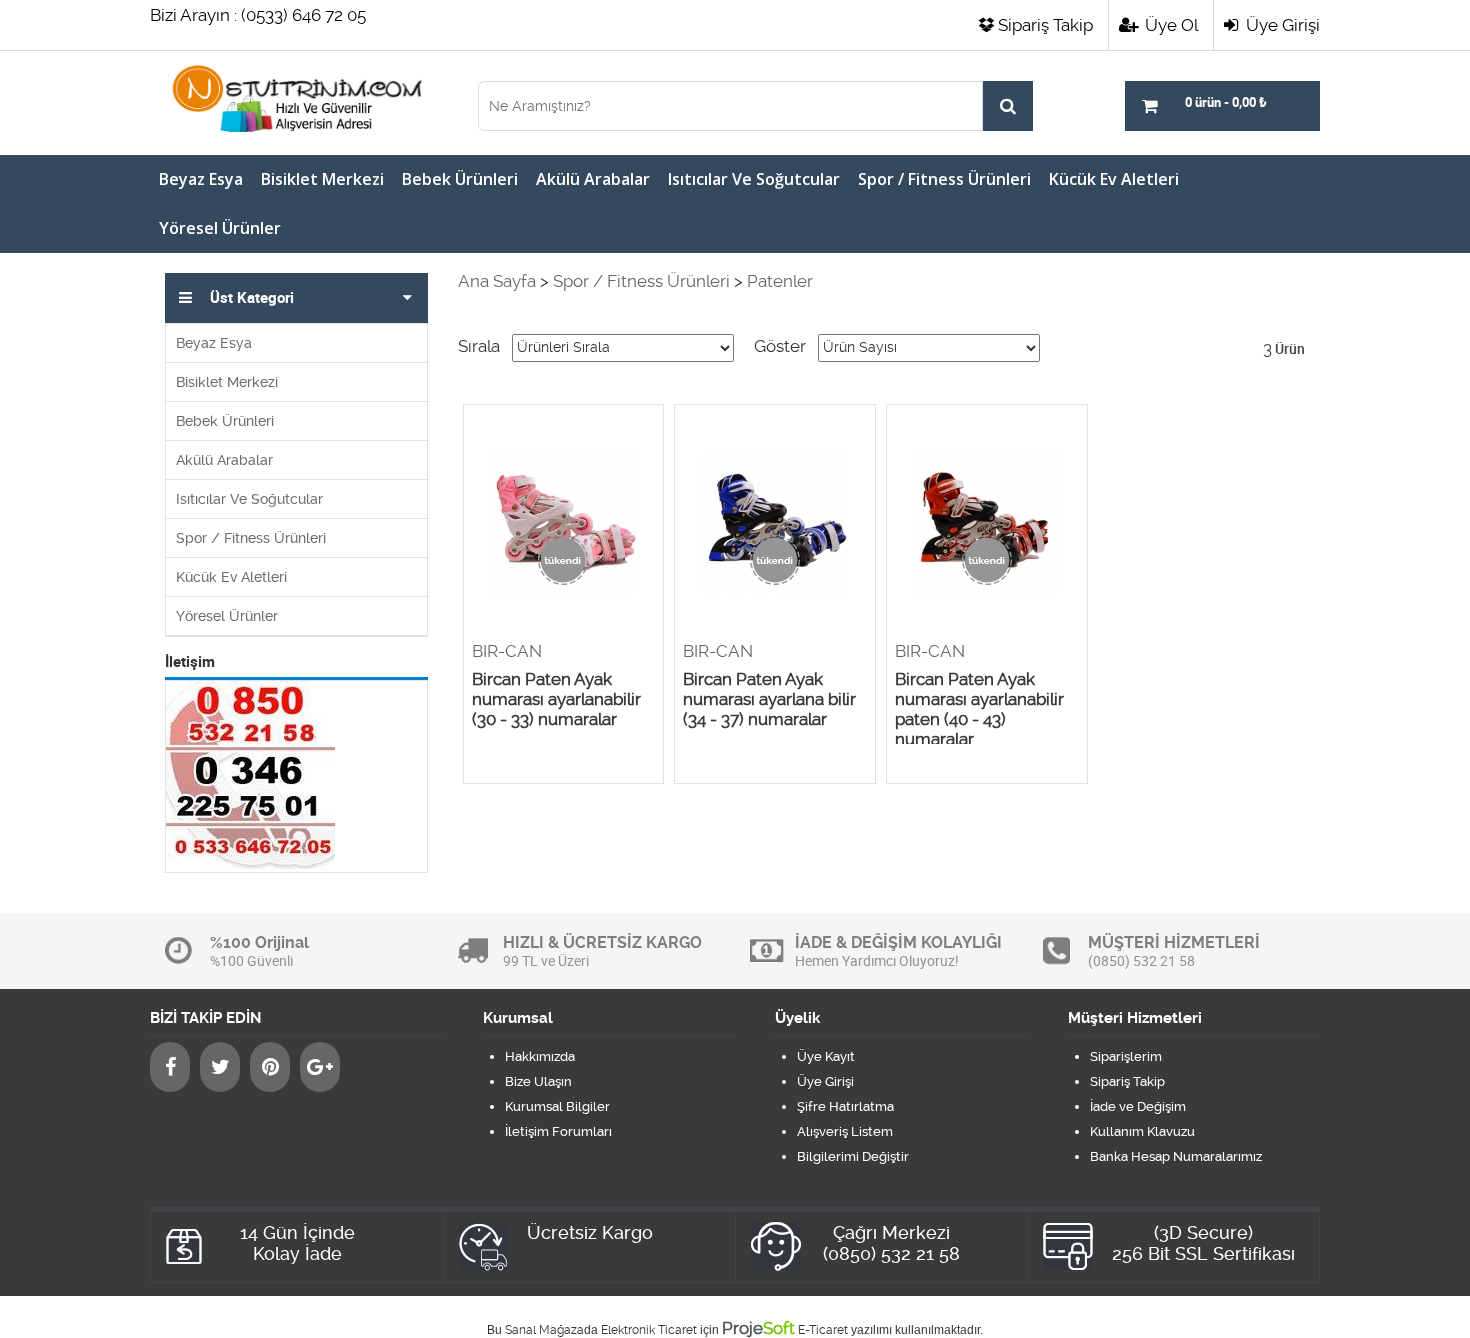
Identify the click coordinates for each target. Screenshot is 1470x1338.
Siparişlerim (1126, 1056)
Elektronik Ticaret (649, 1330)
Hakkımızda (540, 1056)
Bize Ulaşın (538, 1081)
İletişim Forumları (558, 1131)
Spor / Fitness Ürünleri (944, 179)
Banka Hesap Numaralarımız (1176, 1156)
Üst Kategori (252, 298)
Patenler (780, 281)
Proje (758, 1328)
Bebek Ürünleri (460, 179)
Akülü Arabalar (593, 179)
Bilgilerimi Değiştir (853, 1156)
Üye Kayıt (826, 1056)
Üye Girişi (1281, 25)
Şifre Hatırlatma (845, 1106)
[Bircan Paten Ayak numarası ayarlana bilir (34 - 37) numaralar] (775, 523)
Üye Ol (1169, 25)
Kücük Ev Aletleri (1114, 179)
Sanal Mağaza (544, 1330)
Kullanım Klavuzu (1142, 1131)
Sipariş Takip (1045, 25)
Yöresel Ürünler (220, 228)
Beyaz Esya (201, 179)
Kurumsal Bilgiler (557, 1106)
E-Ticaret (823, 1330)
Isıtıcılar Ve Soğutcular (754, 179)
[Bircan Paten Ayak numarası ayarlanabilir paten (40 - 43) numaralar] (987, 523)
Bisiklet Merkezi (322, 179)
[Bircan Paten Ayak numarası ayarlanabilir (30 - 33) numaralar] (564, 523)
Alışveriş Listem (845, 1131)
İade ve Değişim (1138, 1106)
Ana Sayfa (497, 281)
